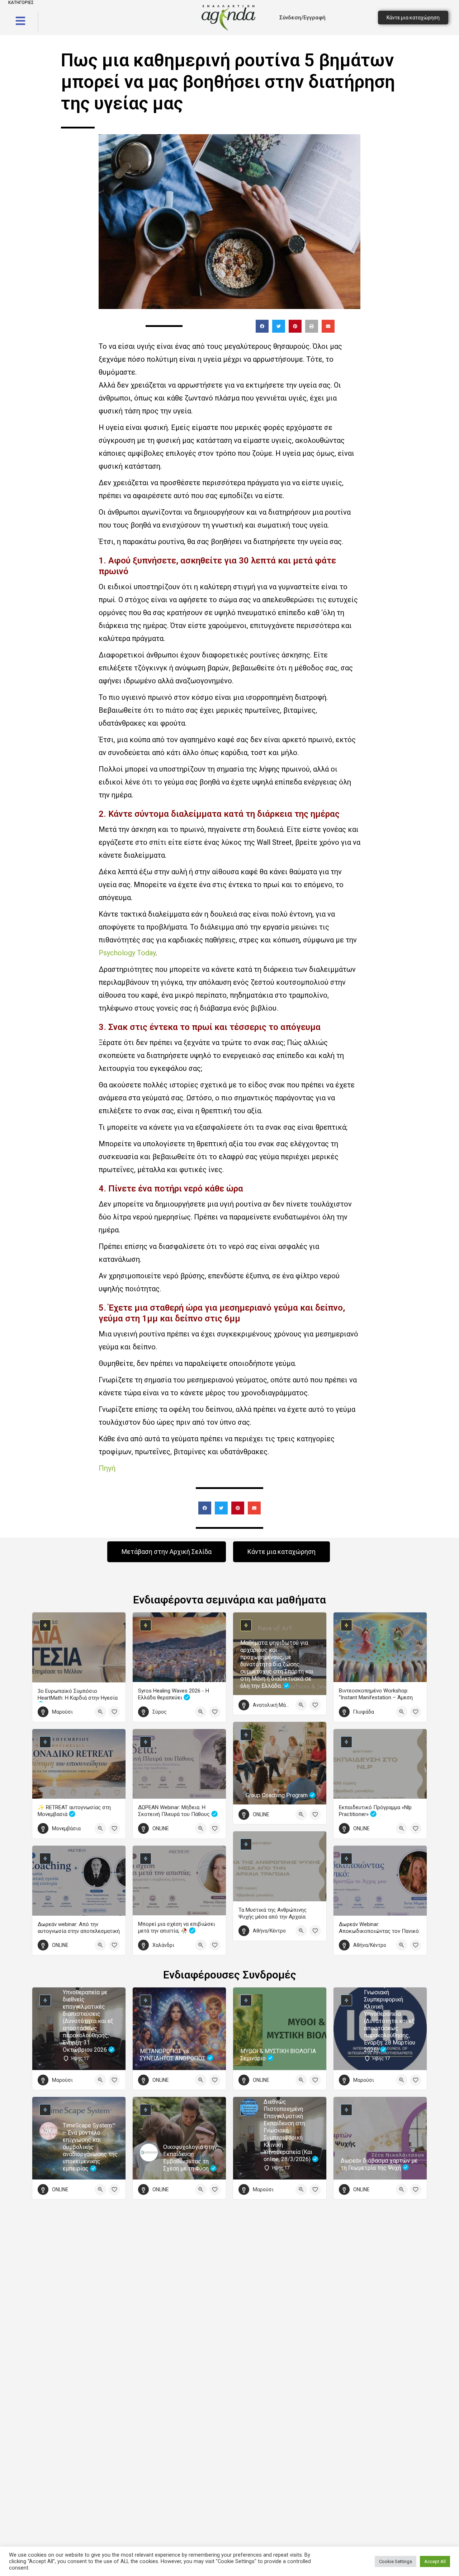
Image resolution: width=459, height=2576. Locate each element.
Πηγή (107, 1468)
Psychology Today (127, 953)
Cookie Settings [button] (396, 2561)
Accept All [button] (435, 2561)
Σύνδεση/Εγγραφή (302, 18)
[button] (262, 326)
